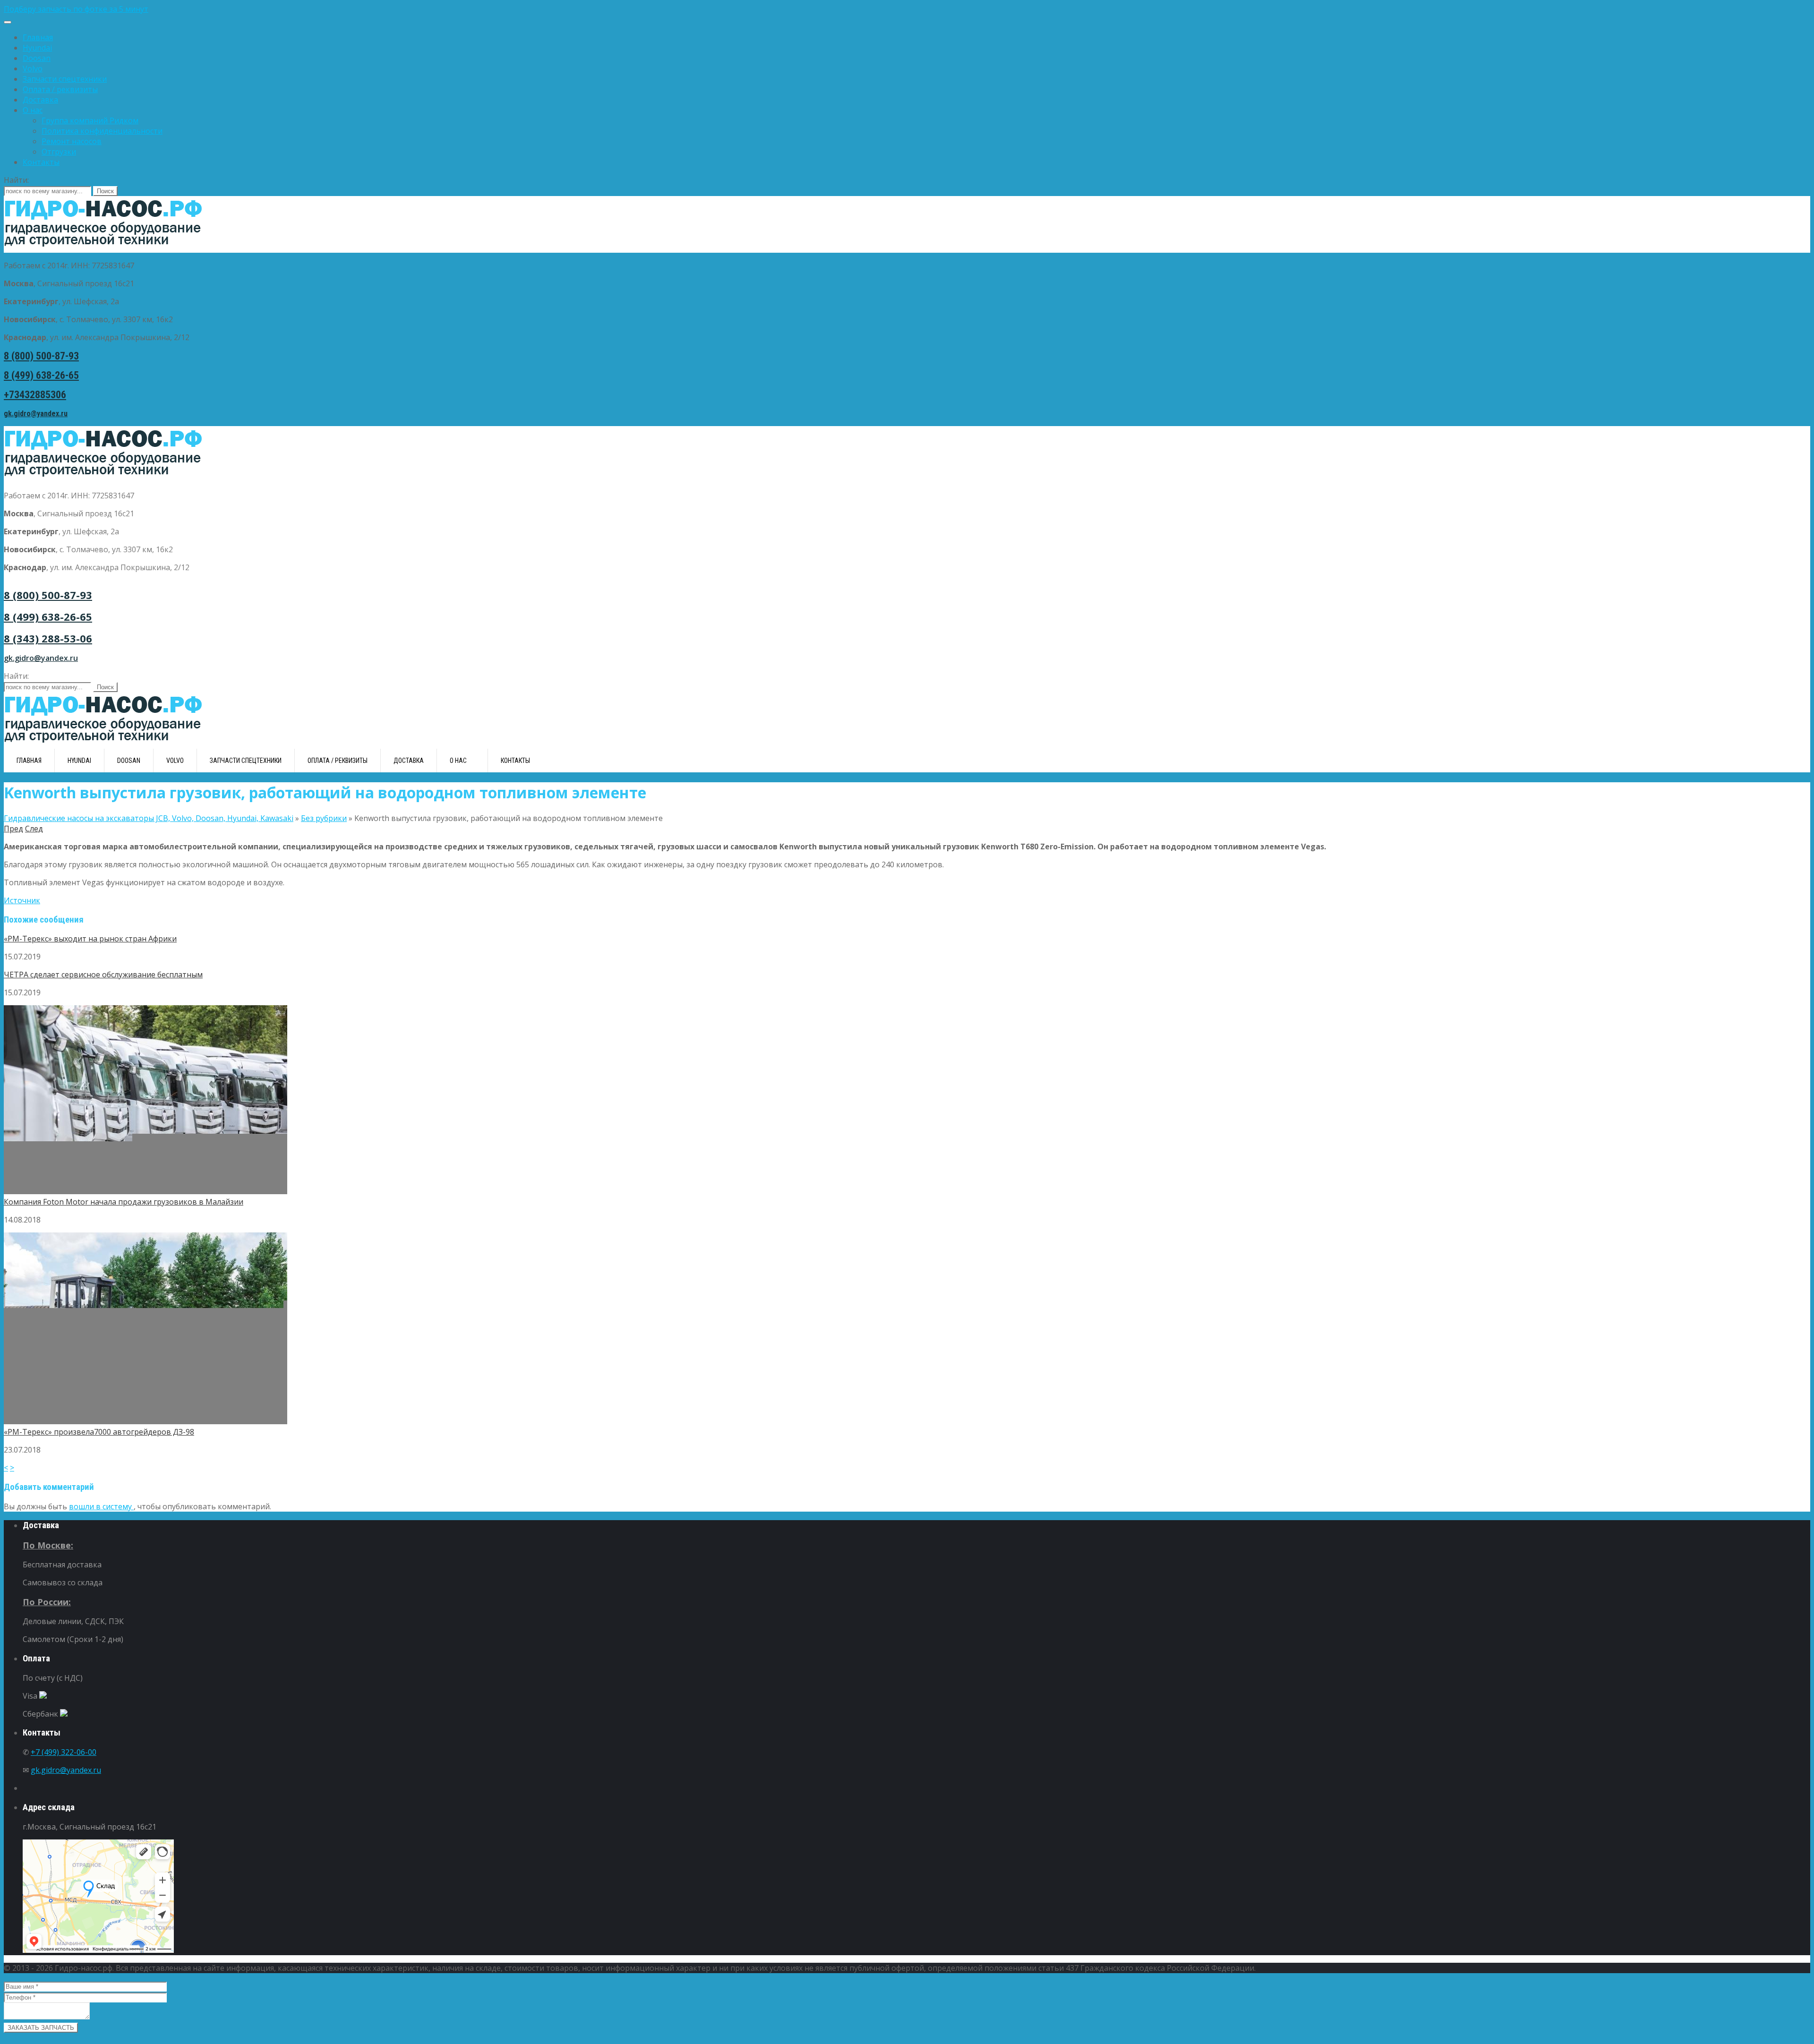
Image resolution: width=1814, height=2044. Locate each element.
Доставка (40, 100)
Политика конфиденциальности (102, 131)
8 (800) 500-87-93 (41, 356)
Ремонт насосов (72, 141)
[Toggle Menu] (8, 22)
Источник (22, 900)
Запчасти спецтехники (65, 79)
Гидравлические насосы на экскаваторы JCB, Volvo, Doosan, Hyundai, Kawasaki (149, 818)
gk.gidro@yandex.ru (36, 414)
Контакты (41, 162)
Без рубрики (324, 818)
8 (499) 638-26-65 (41, 375)
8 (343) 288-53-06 (48, 638)
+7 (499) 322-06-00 (64, 1752)
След (34, 829)
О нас (33, 110)
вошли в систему (101, 1506)
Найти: (16, 180)
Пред (13, 829)
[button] (907, 9)
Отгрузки (59, 152)
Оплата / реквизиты (60, 89)
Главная (38, 37)
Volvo (33, 68)
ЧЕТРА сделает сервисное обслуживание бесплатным (103, 975)
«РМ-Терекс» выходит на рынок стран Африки (90, 939)
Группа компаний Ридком (90, 120)
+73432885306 (35, 395)
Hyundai (37, 48)
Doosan (37, 58)
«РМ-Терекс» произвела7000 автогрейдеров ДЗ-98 (99, 1432)
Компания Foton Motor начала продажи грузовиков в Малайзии (124, 1202)
